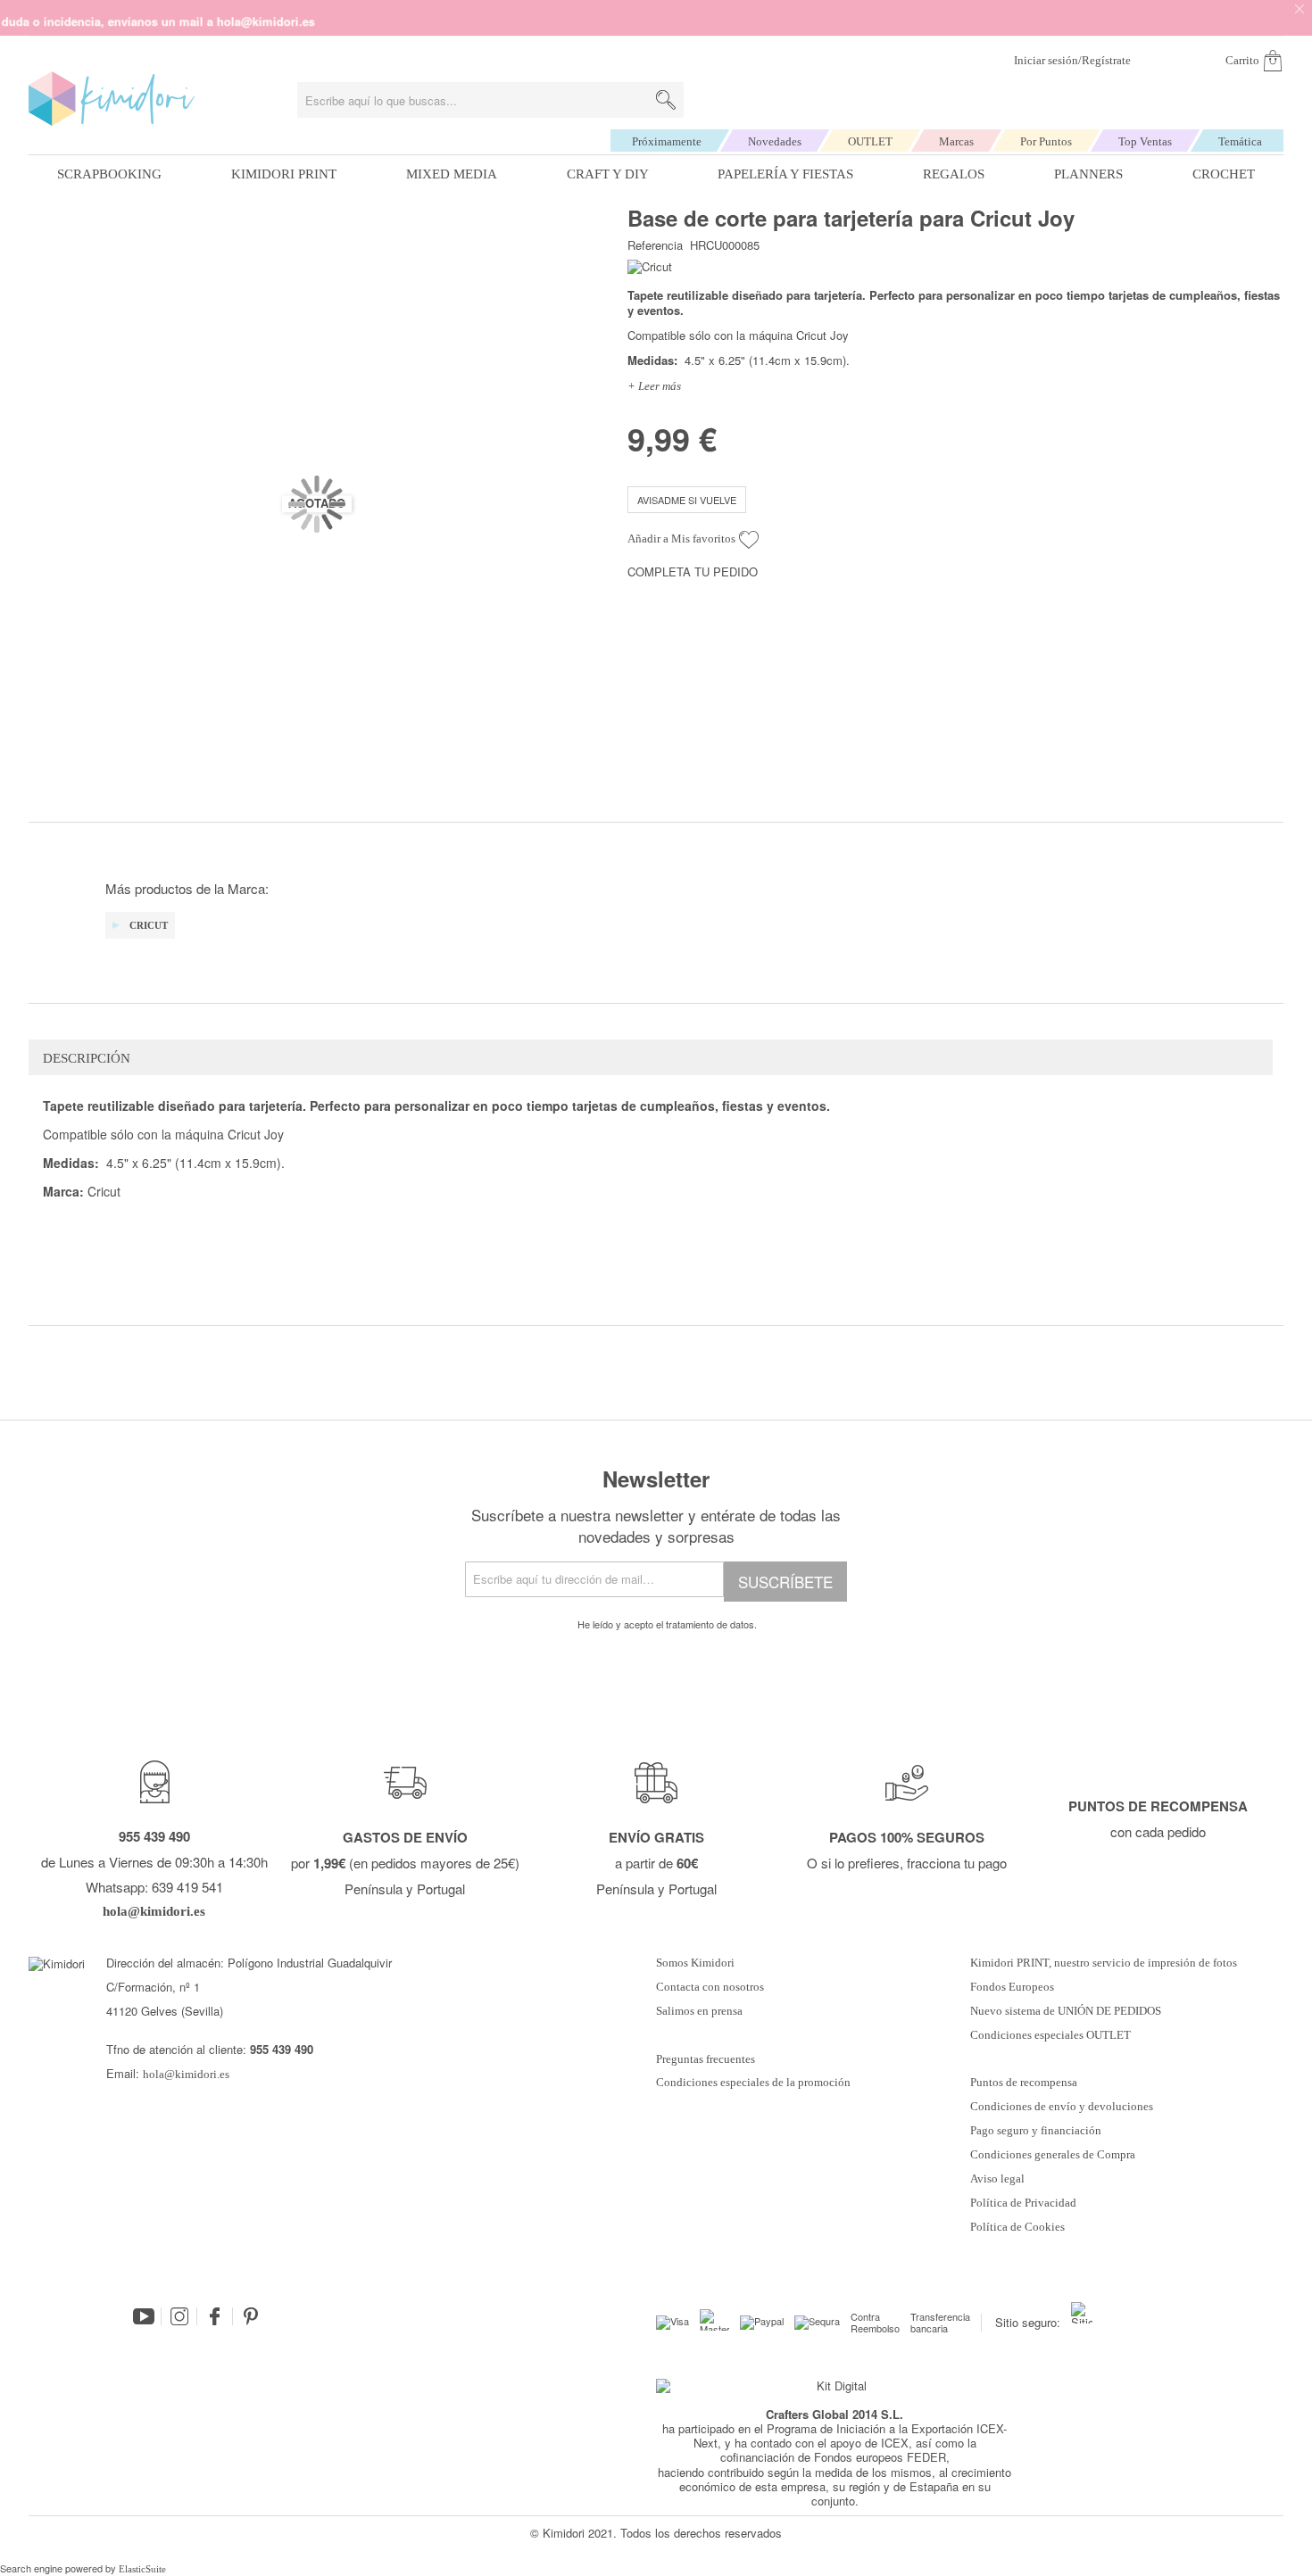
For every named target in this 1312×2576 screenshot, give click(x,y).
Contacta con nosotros (710, 1987)
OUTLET (870, 141)
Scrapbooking (109, 174)
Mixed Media (452, 174)
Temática (1240, 141)
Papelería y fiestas (785, 174)
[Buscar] (666, 100)
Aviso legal (997, 2179)
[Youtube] (144, 2316)
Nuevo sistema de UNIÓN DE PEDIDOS (1066, 2011)
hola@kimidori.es (186, 2074)
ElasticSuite (142, 2569)
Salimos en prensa (699, 2011)
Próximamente (667, 141)
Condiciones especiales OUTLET (1050, 2035)
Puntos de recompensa (1024, 2083)
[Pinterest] (251, 2316)
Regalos (954, 174)
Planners (1088, 174)
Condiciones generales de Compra (1053, 2155)
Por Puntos (1046, 141)
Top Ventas (1145, 141)
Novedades (775, 141)
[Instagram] (179, 2316)
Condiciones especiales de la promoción (755, 2083)
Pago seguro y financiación (1036, 2131)
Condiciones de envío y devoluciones (1062, 2107)
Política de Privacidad (1023, 2203)
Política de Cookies (1017, 2227)
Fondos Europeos (1012, 1987)
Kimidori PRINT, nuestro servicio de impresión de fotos (1104, 1963)
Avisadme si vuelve (687, 500)
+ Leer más (654, 386)
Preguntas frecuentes (706, 2059)
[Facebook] (215, 2316)
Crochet (1224, 174)
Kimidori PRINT (284, 174)
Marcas (956, 141)
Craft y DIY (608, 174)
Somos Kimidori (695, 1963)
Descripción (87, 1058)
